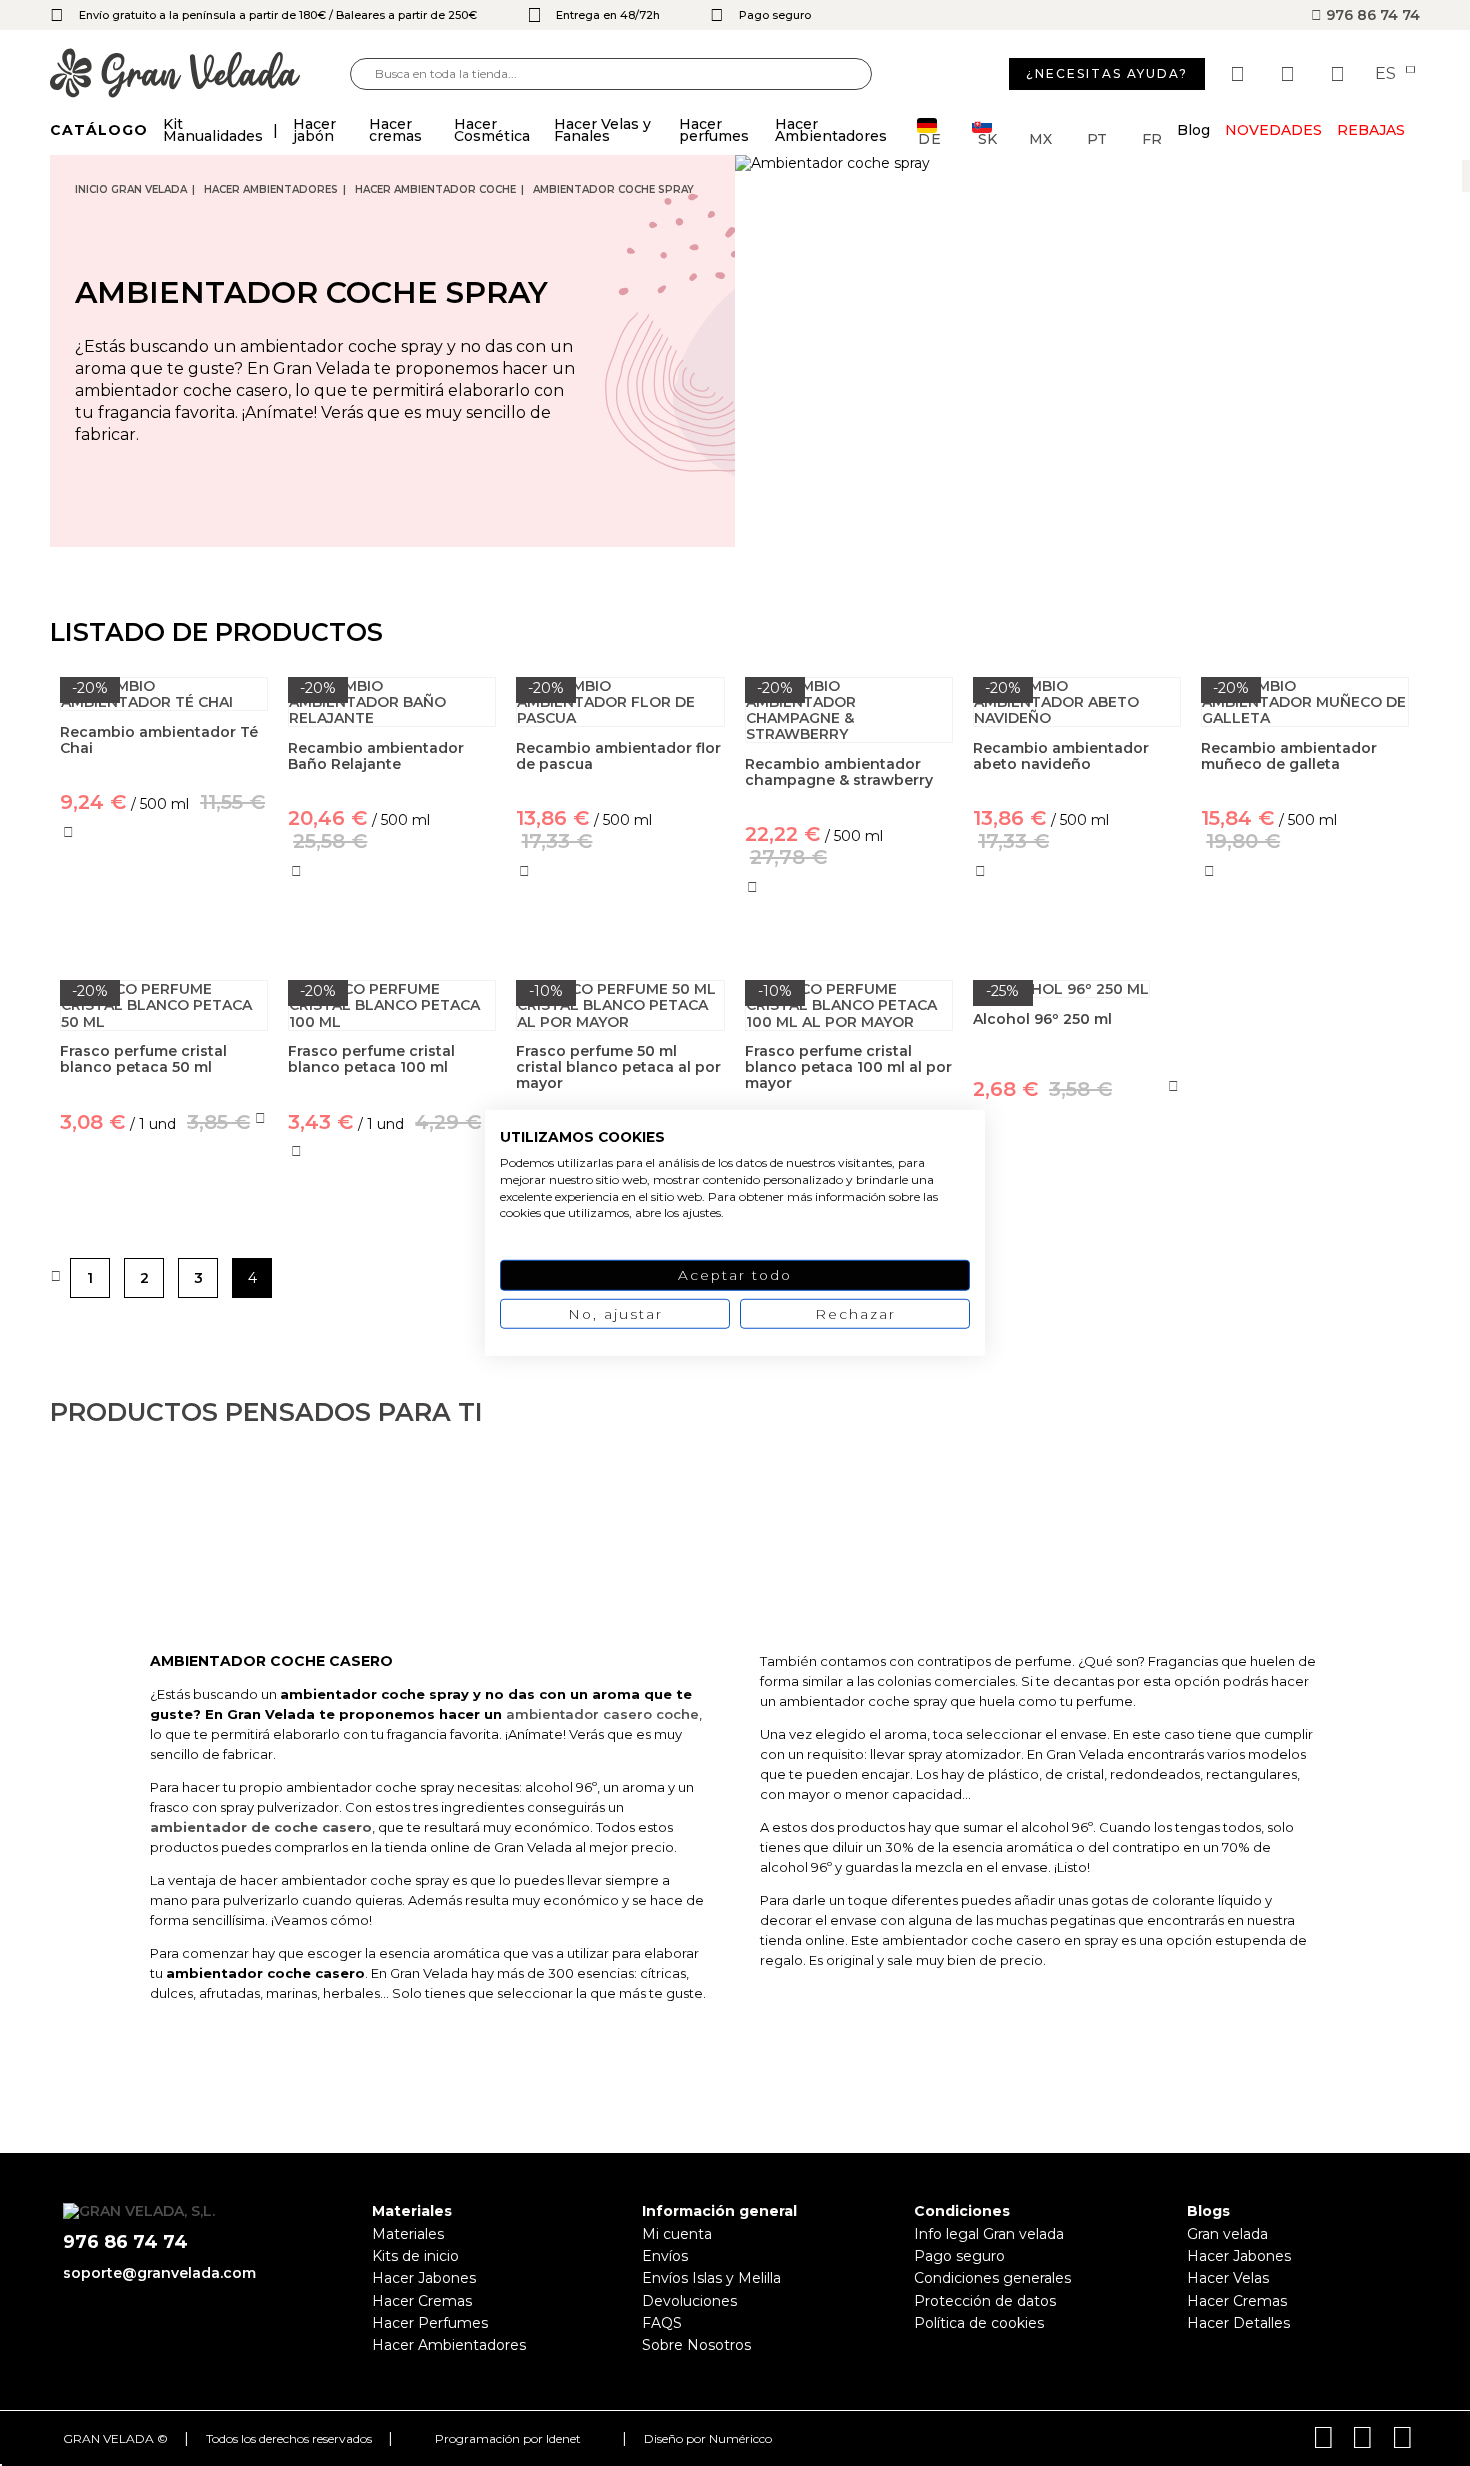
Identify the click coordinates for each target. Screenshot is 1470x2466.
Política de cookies (979, 2323)
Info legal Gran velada (989, 2234)
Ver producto (164, 919)
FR (1152, 137)
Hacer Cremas (422, 2301)
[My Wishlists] (1240, 74)
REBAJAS (1371, 130)
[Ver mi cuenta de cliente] (1290, 74)
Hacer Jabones (424, 2278)
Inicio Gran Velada (131, 189)
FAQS (662, 2323)
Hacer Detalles (1238, 2323)
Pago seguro (959, 2256)
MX (1040, 137)
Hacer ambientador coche (435, 189)
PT (1097, 137)
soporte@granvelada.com (159, 2273)
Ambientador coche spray (613, 189)
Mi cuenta (677, 2234)
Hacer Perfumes (430, 2323)
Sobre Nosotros (696, 2345)
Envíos (665, 2256)
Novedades (1273, 130)
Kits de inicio (415, 2256)
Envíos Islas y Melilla (711, 2278)
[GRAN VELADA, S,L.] (200, 74)
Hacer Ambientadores (271, 189)
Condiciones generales (992, 2278)
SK (987, 137)
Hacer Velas (1228, 2278)
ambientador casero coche (602, 1714)
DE (930, 137)
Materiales (408, 2234)
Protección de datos (985, 2301)
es (1387, 74)
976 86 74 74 (1371, 15)
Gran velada (1227, 2234)
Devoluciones (689, 2301)
